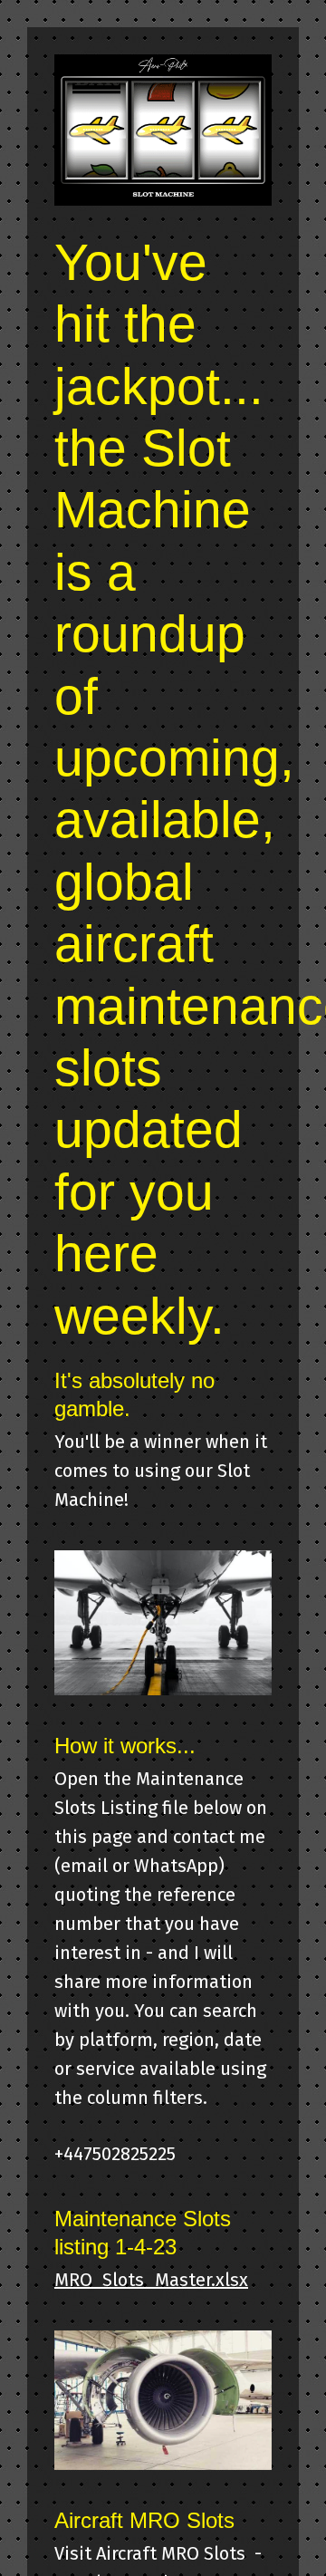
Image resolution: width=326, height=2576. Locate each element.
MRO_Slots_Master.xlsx (151, 2280)
